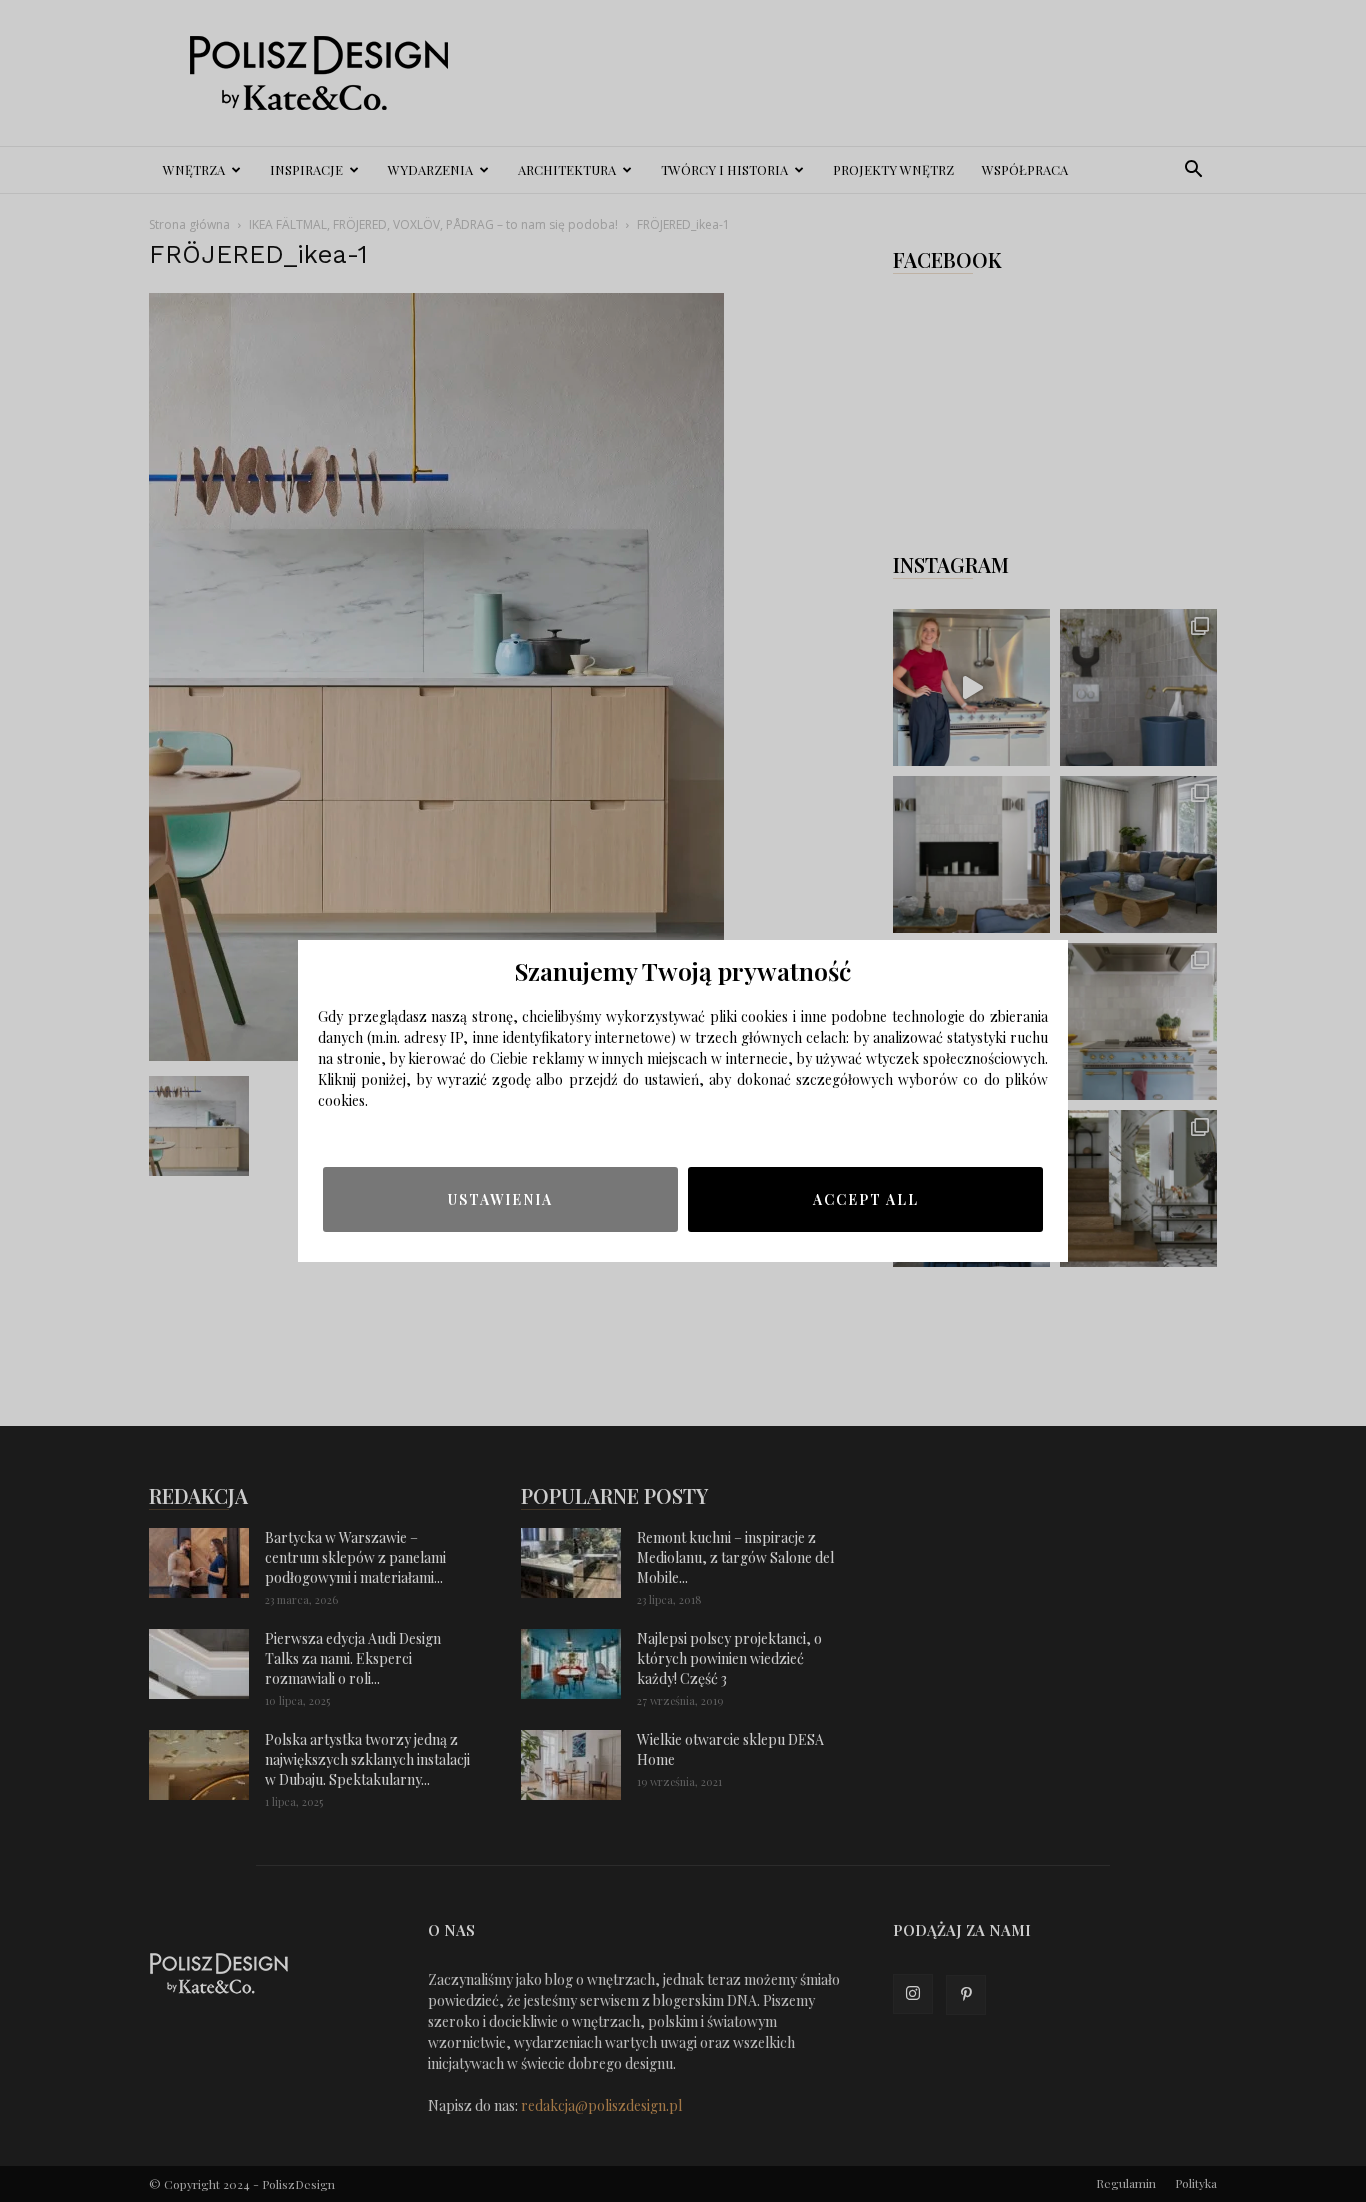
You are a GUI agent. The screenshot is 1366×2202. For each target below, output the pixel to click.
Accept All (866, 1199)
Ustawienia (500, 1199)
